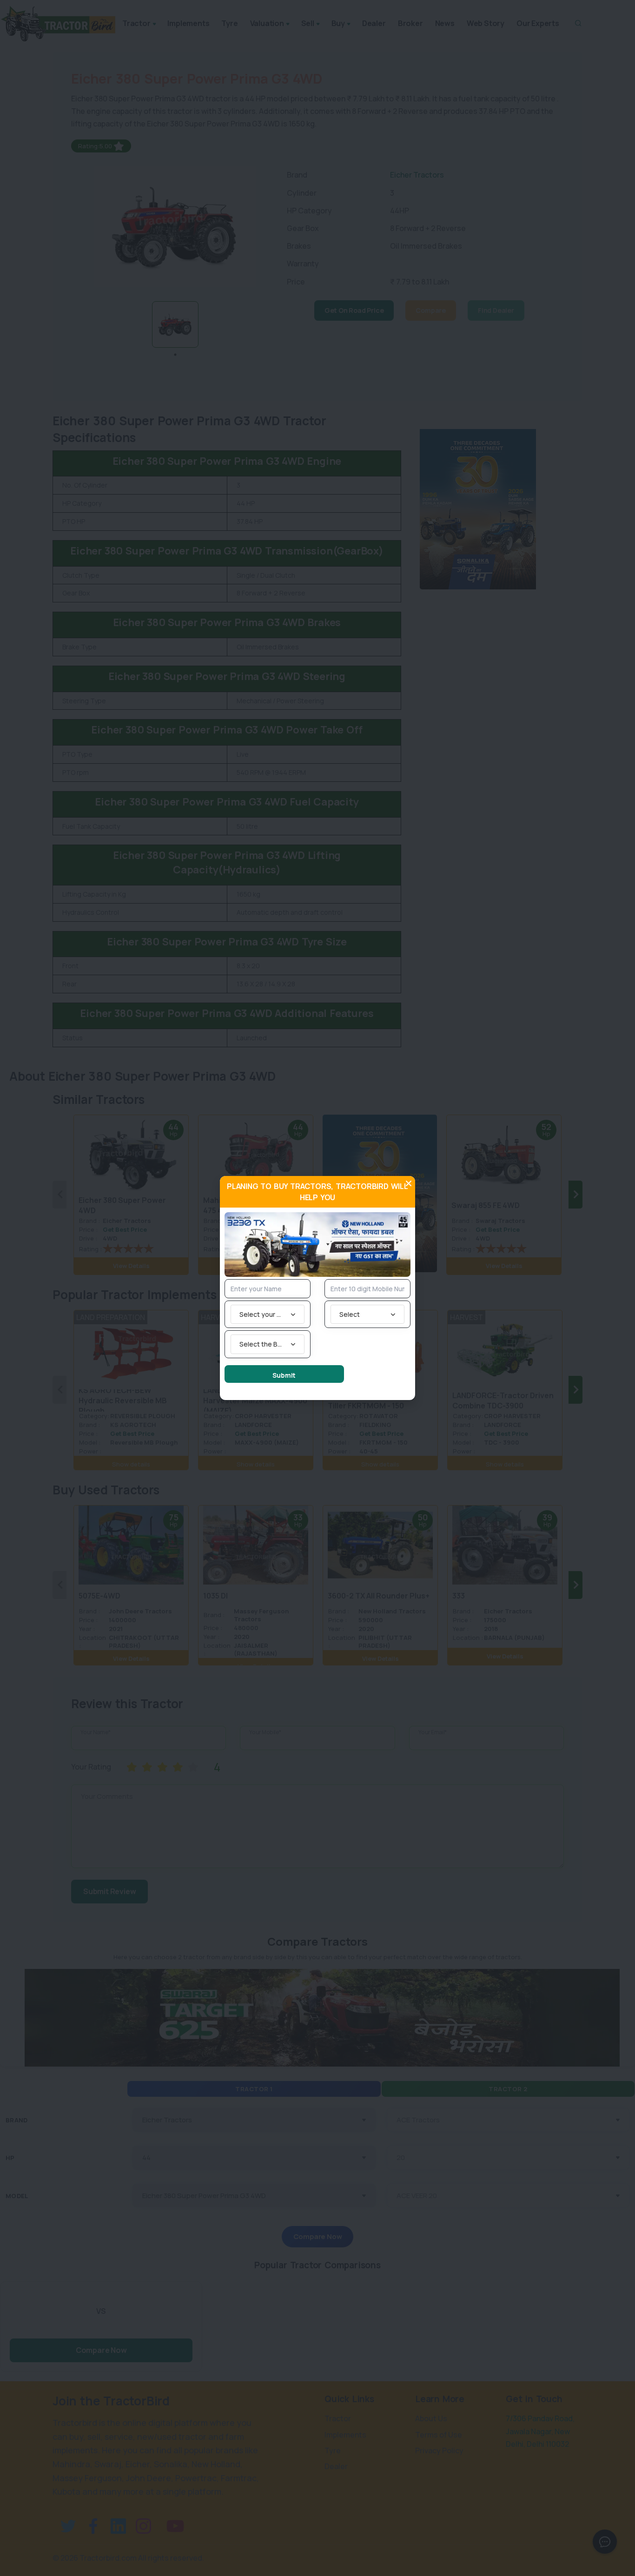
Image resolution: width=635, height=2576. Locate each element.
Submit (284, 1375)
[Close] (409, 1183)
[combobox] (268, 1314)
